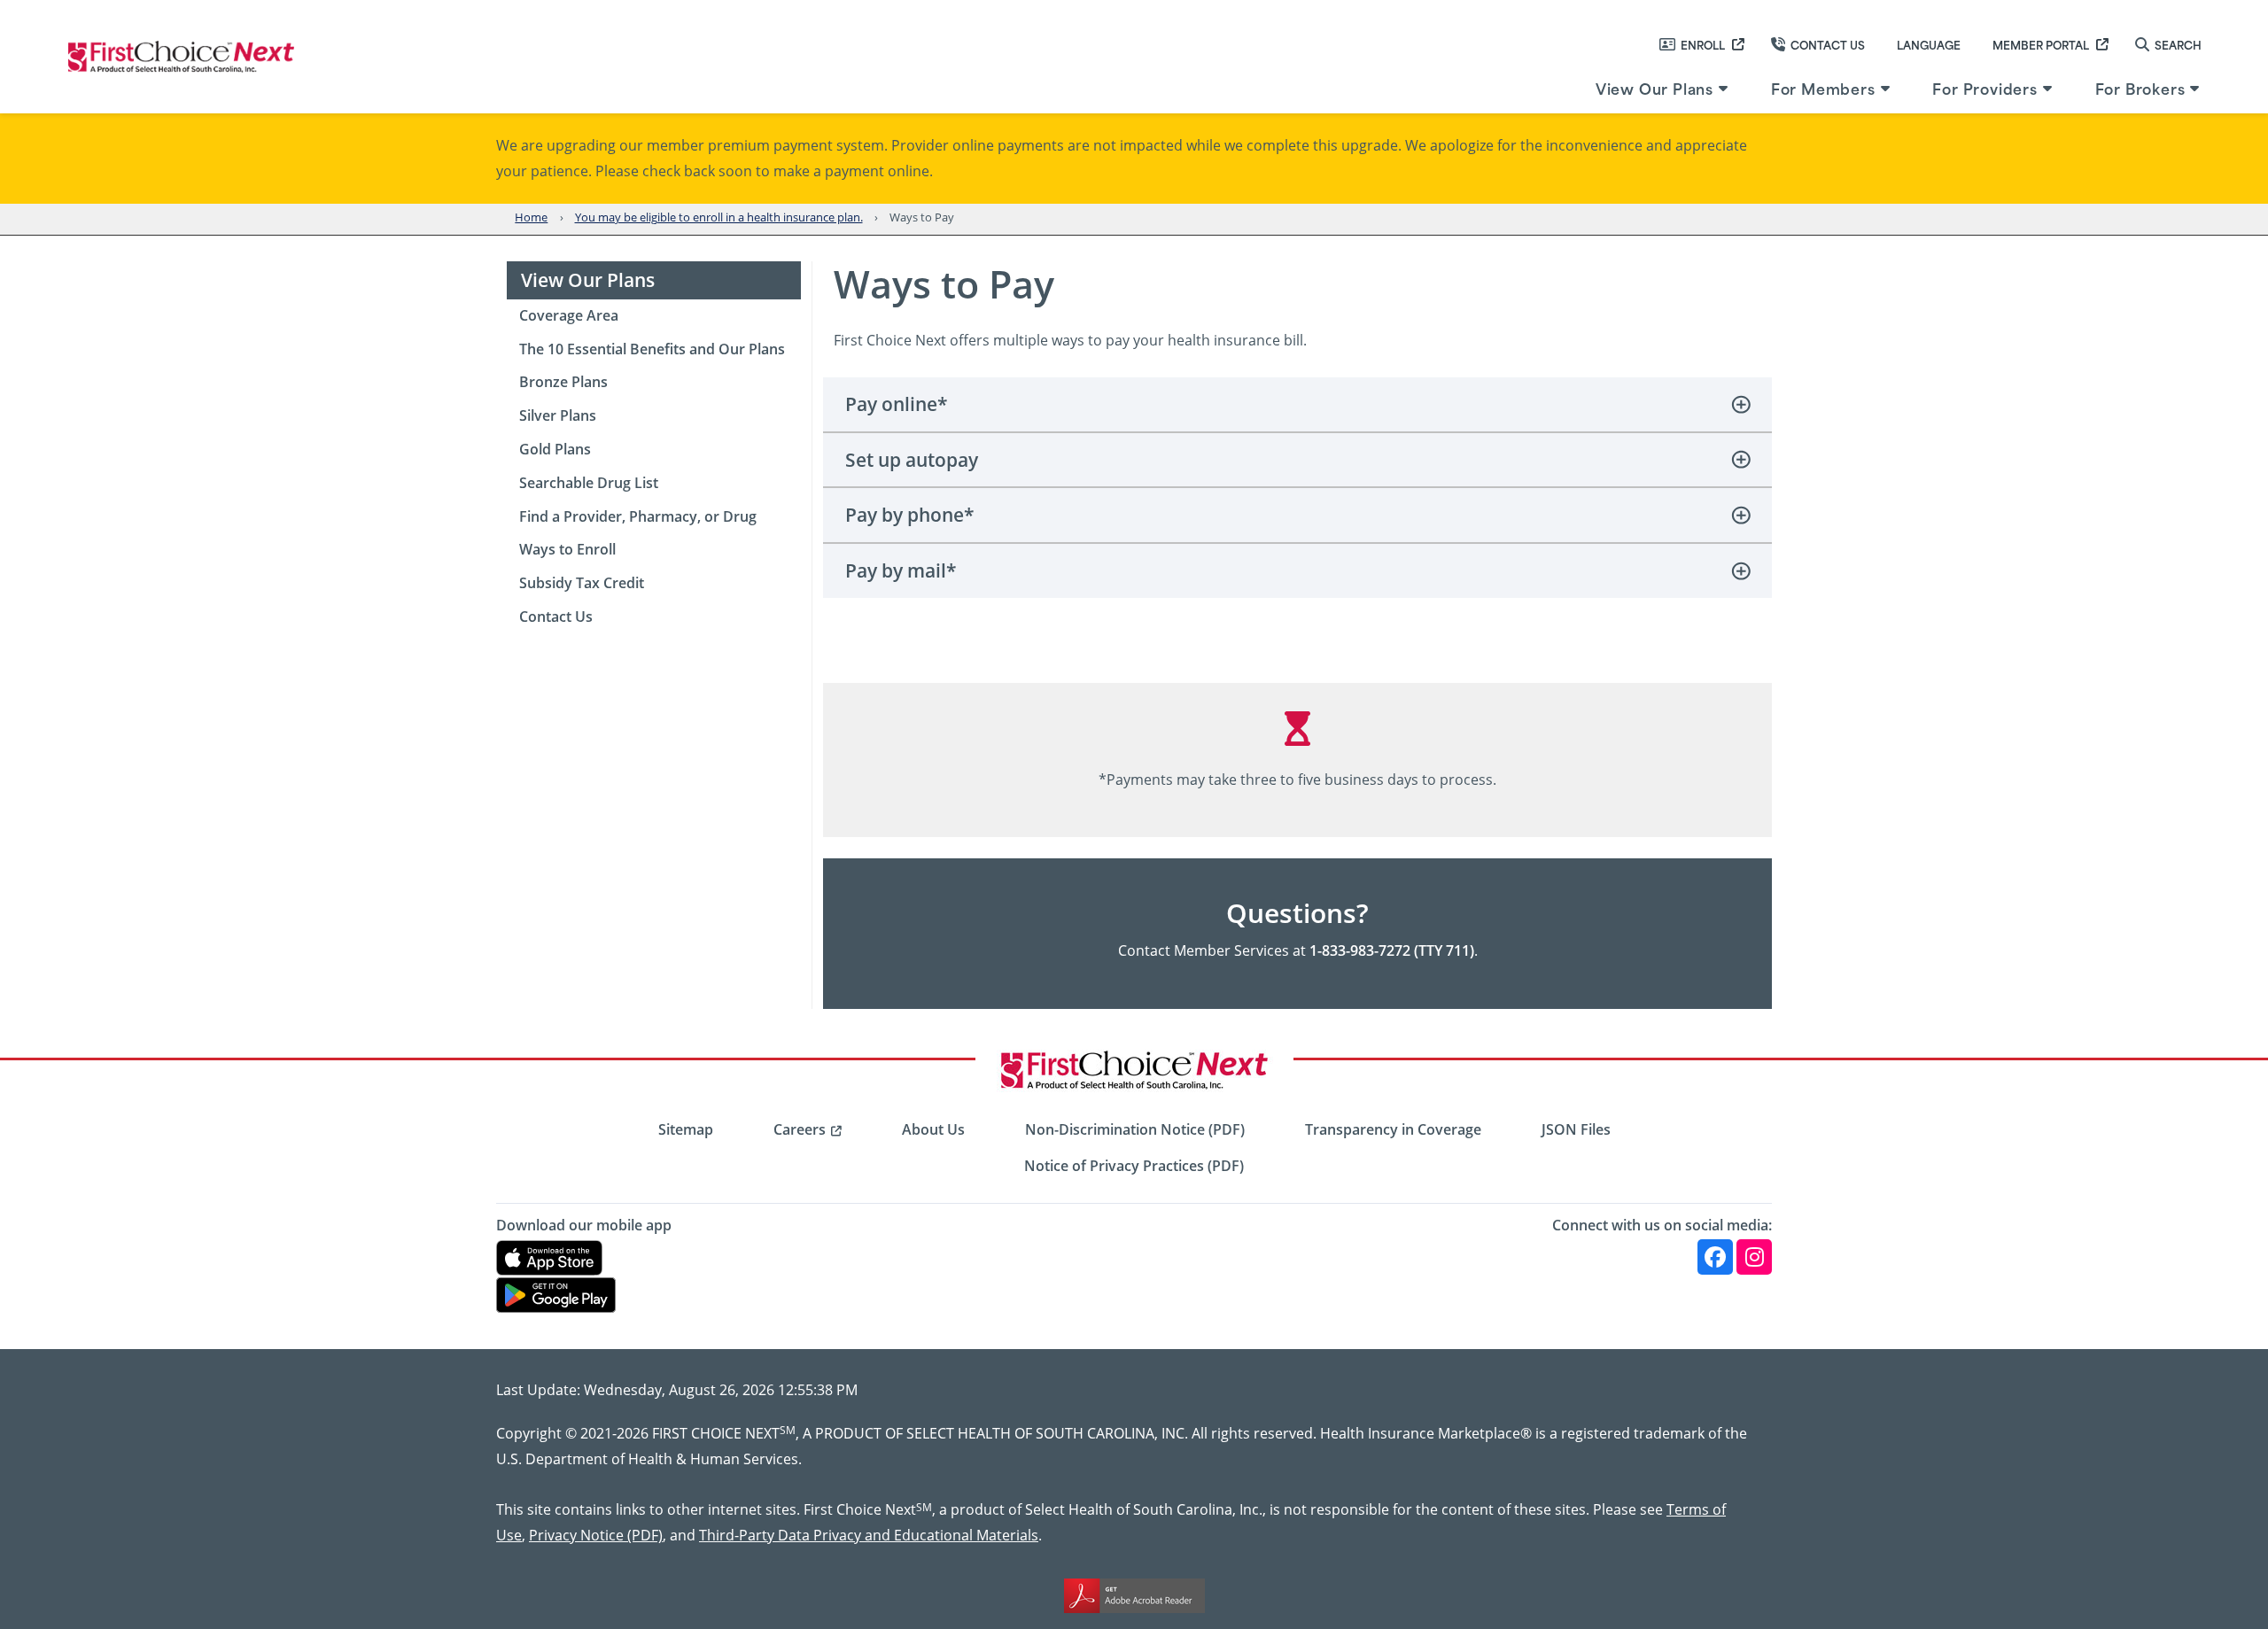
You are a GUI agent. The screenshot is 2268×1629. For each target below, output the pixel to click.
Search (2178, 44)
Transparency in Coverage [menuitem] (1393, 1129)
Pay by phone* (910, 515)
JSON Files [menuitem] (1576, 1129)
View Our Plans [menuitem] (1654, 88)
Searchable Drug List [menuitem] (589, 483)
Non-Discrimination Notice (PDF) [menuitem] (1135, 1129)
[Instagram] (1754, 1257)
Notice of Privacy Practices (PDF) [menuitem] (1134, 1166)
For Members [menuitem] (1823, 88)
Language (1929, 44)
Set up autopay (912, 460)
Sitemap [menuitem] (686, 1129)
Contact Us (1828, 44)
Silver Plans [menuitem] (558, 415)
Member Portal (2041, 44)
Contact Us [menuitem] (556, 617)
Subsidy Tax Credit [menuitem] (582, 583)
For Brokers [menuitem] (2140, 88)
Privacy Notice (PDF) (596, 1535)
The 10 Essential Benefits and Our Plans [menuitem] (652, 349)
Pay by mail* (901, 570)
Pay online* (897, 404)
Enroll (1703, 44)
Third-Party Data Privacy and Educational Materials (869, 1535)
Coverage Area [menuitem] (569, 315)
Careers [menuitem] (800, 1129)
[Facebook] (1715, 1257)
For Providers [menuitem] (1984, 88)
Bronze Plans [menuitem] (563, 382)
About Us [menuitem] (933, 1129)
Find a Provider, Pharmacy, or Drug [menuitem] (638, 516)
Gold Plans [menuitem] (555, 449)
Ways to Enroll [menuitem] (567, 549)
